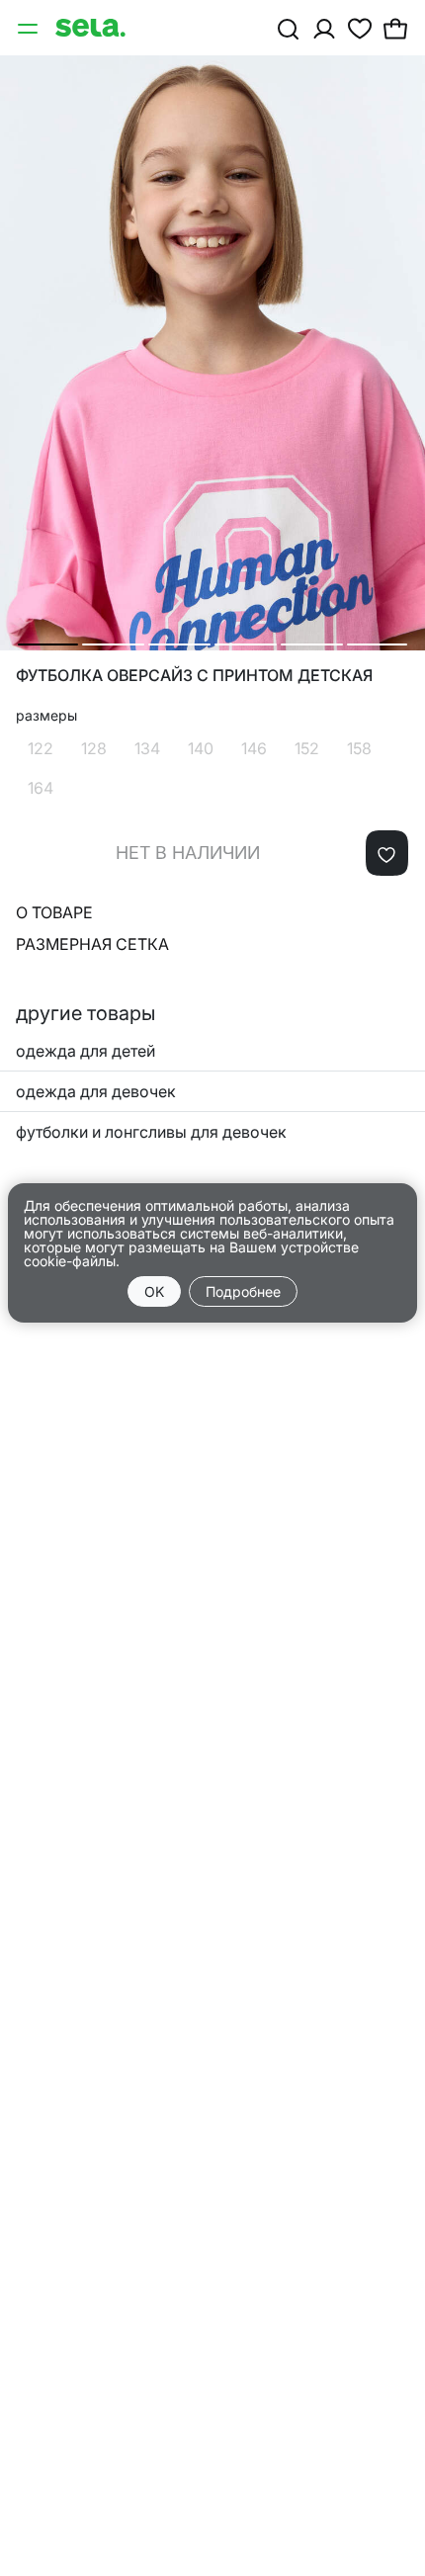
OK (154, 1291)
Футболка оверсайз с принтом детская (194, 676)
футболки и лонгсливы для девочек (151, 1132)
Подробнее (243, 1291)
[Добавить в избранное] (387, 853)
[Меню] (30, 28)
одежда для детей (85, 1051)
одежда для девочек (96, 1091)
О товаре (54, 912)
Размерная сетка (92, 944)
